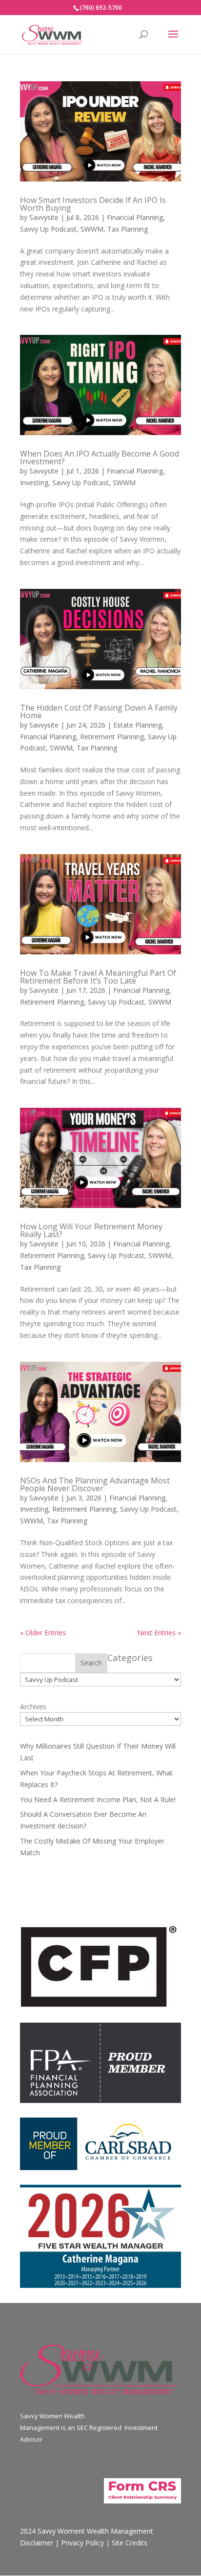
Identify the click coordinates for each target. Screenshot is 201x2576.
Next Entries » (159, 1633)
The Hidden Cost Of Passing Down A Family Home (99, 712)
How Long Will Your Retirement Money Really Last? (91, 1230)
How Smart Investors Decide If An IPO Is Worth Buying (93, 204)
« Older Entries (43, 1633)
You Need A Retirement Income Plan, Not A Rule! (98, 1800)
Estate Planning (138, 725)
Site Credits (130, 2543)
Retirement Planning (112, 737)
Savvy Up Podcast (48, 229)
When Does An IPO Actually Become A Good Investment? (100, 457)
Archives (33, 1707)
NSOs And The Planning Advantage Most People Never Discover (95, 1484)
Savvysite (44, 217)
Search (91, 1663)
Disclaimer (37, 2543)
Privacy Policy (82, 2543)
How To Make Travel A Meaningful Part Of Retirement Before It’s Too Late (98, 977)
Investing (34, 483)
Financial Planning (135, 217)
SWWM (92, 229)
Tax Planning (128, 229)
